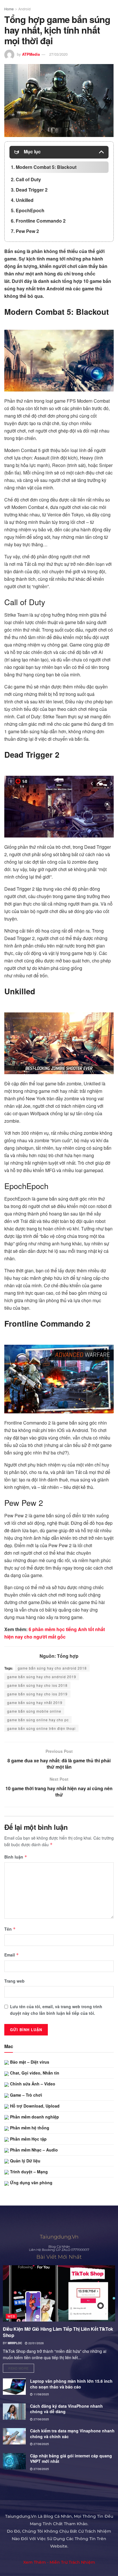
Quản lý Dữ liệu (25, 2161)
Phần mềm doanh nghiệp (34, 2117)
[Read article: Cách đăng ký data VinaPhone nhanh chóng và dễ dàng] (14, 2412)
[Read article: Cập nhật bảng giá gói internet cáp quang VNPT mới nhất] (14, 2461)
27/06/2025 (41, 2419)
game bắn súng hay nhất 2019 (35, 1702)
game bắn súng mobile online (34, 1711)
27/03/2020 (58, 54)
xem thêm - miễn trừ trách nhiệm (59, 2562)
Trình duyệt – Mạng (28, 2172)
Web (11, 2316)
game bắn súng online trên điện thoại (41, 1728)
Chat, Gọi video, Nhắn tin (34, 2073)
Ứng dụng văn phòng (31, 2183)
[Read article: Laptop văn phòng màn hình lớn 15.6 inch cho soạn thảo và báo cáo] (14, 2387)
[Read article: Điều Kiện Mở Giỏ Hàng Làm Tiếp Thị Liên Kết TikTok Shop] (59, 2293)
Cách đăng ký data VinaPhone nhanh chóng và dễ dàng (66, 2409)
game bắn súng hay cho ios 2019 (37, 1694)
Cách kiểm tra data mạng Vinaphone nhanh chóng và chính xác (72, 2434)
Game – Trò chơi (25, 2095)
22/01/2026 (36, 2343)
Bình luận (16, 1857)
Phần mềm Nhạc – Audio (33, 2150)
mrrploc (15, 2343)
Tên (10, 1929)
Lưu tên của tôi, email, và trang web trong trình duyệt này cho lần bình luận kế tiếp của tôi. (56, 2010)
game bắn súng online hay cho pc (38, 1720)
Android (24, 9)
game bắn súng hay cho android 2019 (42, 1677)
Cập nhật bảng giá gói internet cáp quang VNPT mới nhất (71, 2459)
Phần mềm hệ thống (29, 2128)
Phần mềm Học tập (28, 2139)
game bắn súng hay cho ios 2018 (37, 1685)
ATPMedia (31, 54)
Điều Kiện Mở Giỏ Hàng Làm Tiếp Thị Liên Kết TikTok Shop (58, 2332)
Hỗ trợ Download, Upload (34, 2106)
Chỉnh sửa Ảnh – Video (32, 2084)
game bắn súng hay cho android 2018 (52, 1668)
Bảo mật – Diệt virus (29, 2062)
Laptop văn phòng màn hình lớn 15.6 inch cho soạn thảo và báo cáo (71, 2384)
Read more (21, 2367)
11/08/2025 (41, 2394)
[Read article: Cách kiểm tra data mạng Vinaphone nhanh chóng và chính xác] (14, 2436)
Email (12, 1955)
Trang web (14, 1981)
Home (9, 9)
